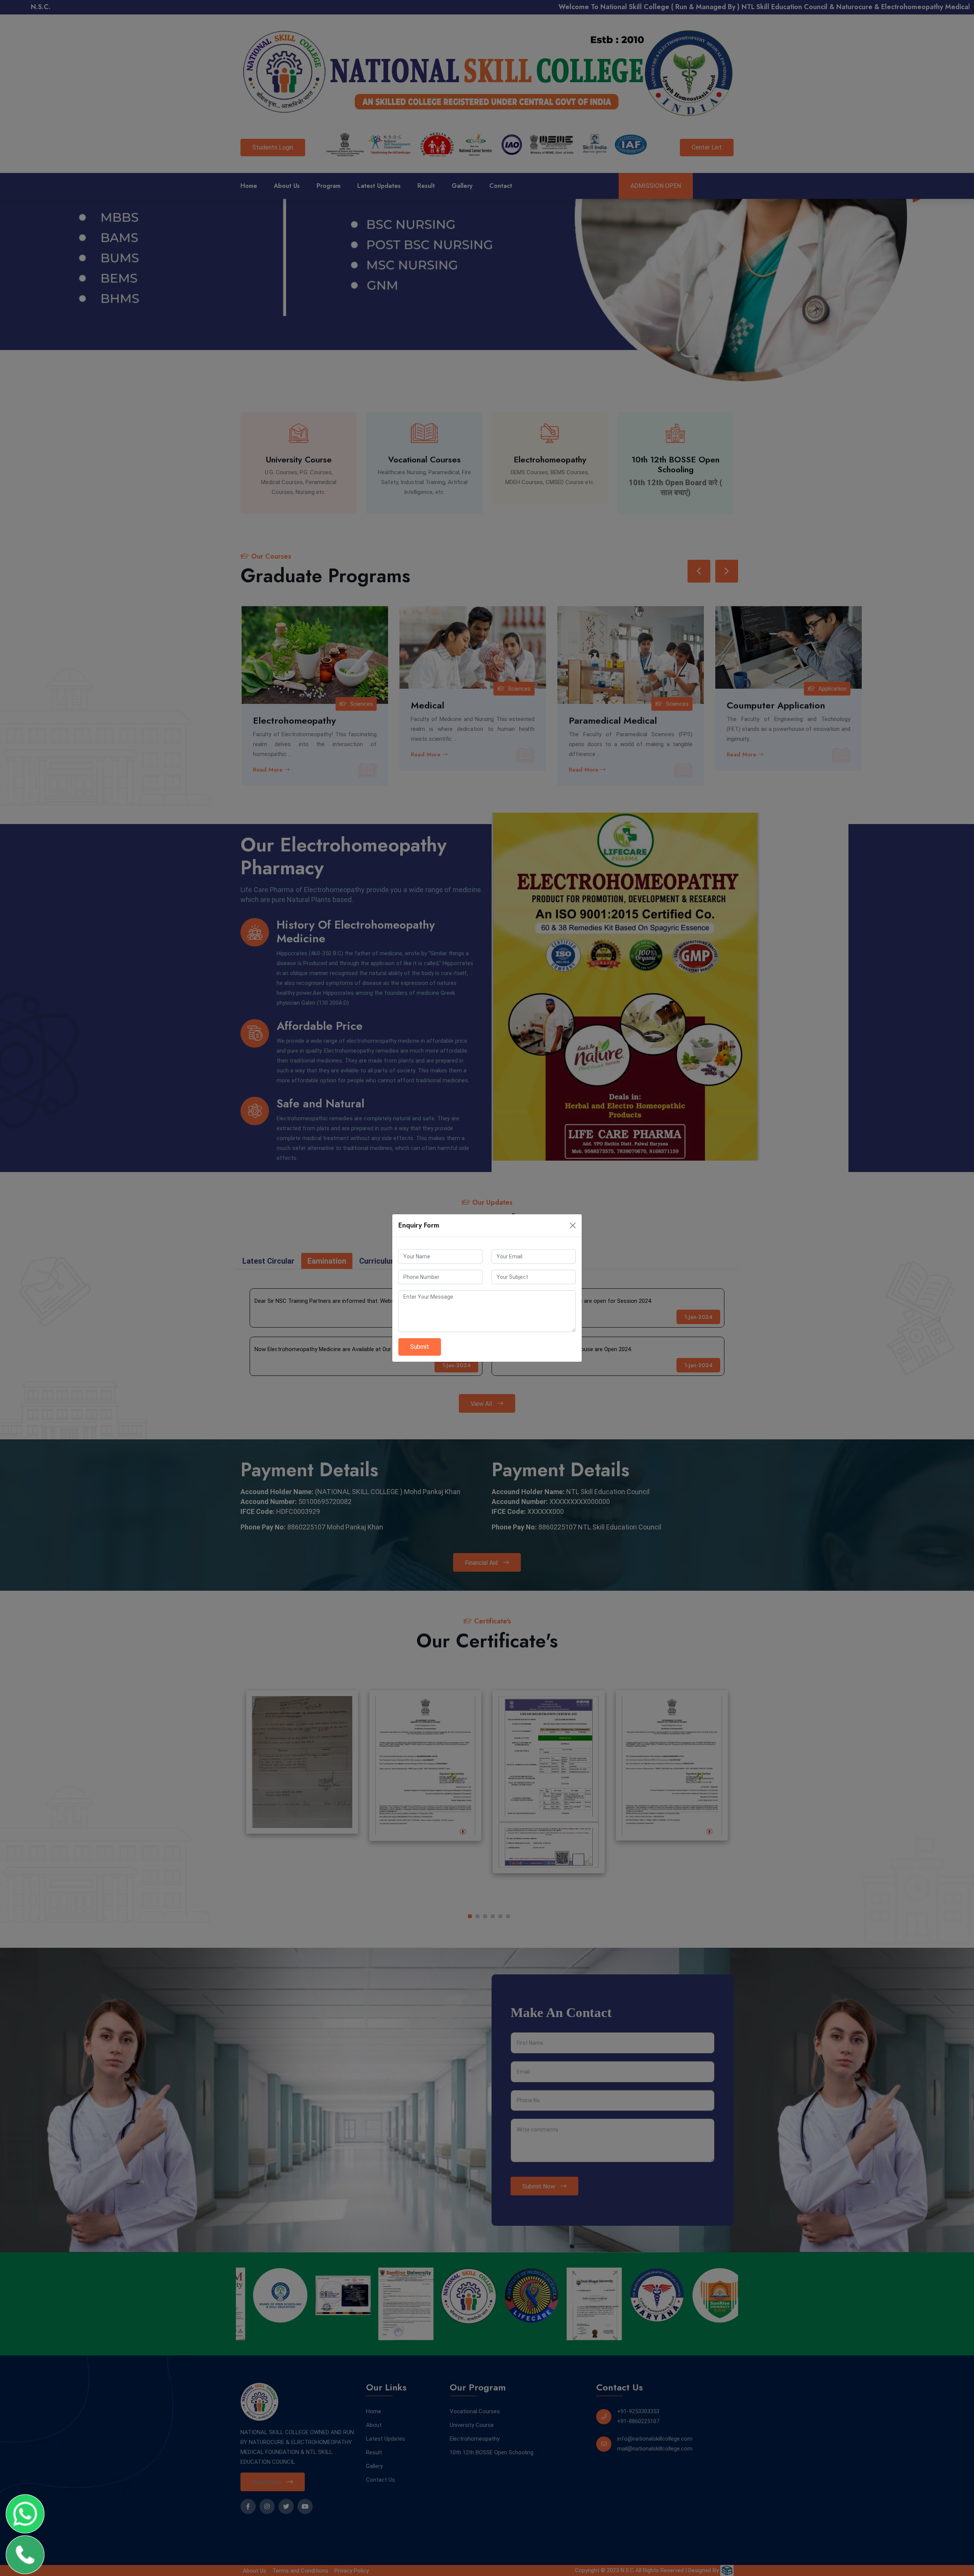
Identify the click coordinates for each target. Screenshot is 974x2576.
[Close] (573, 1225)
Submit (420, 1347)
